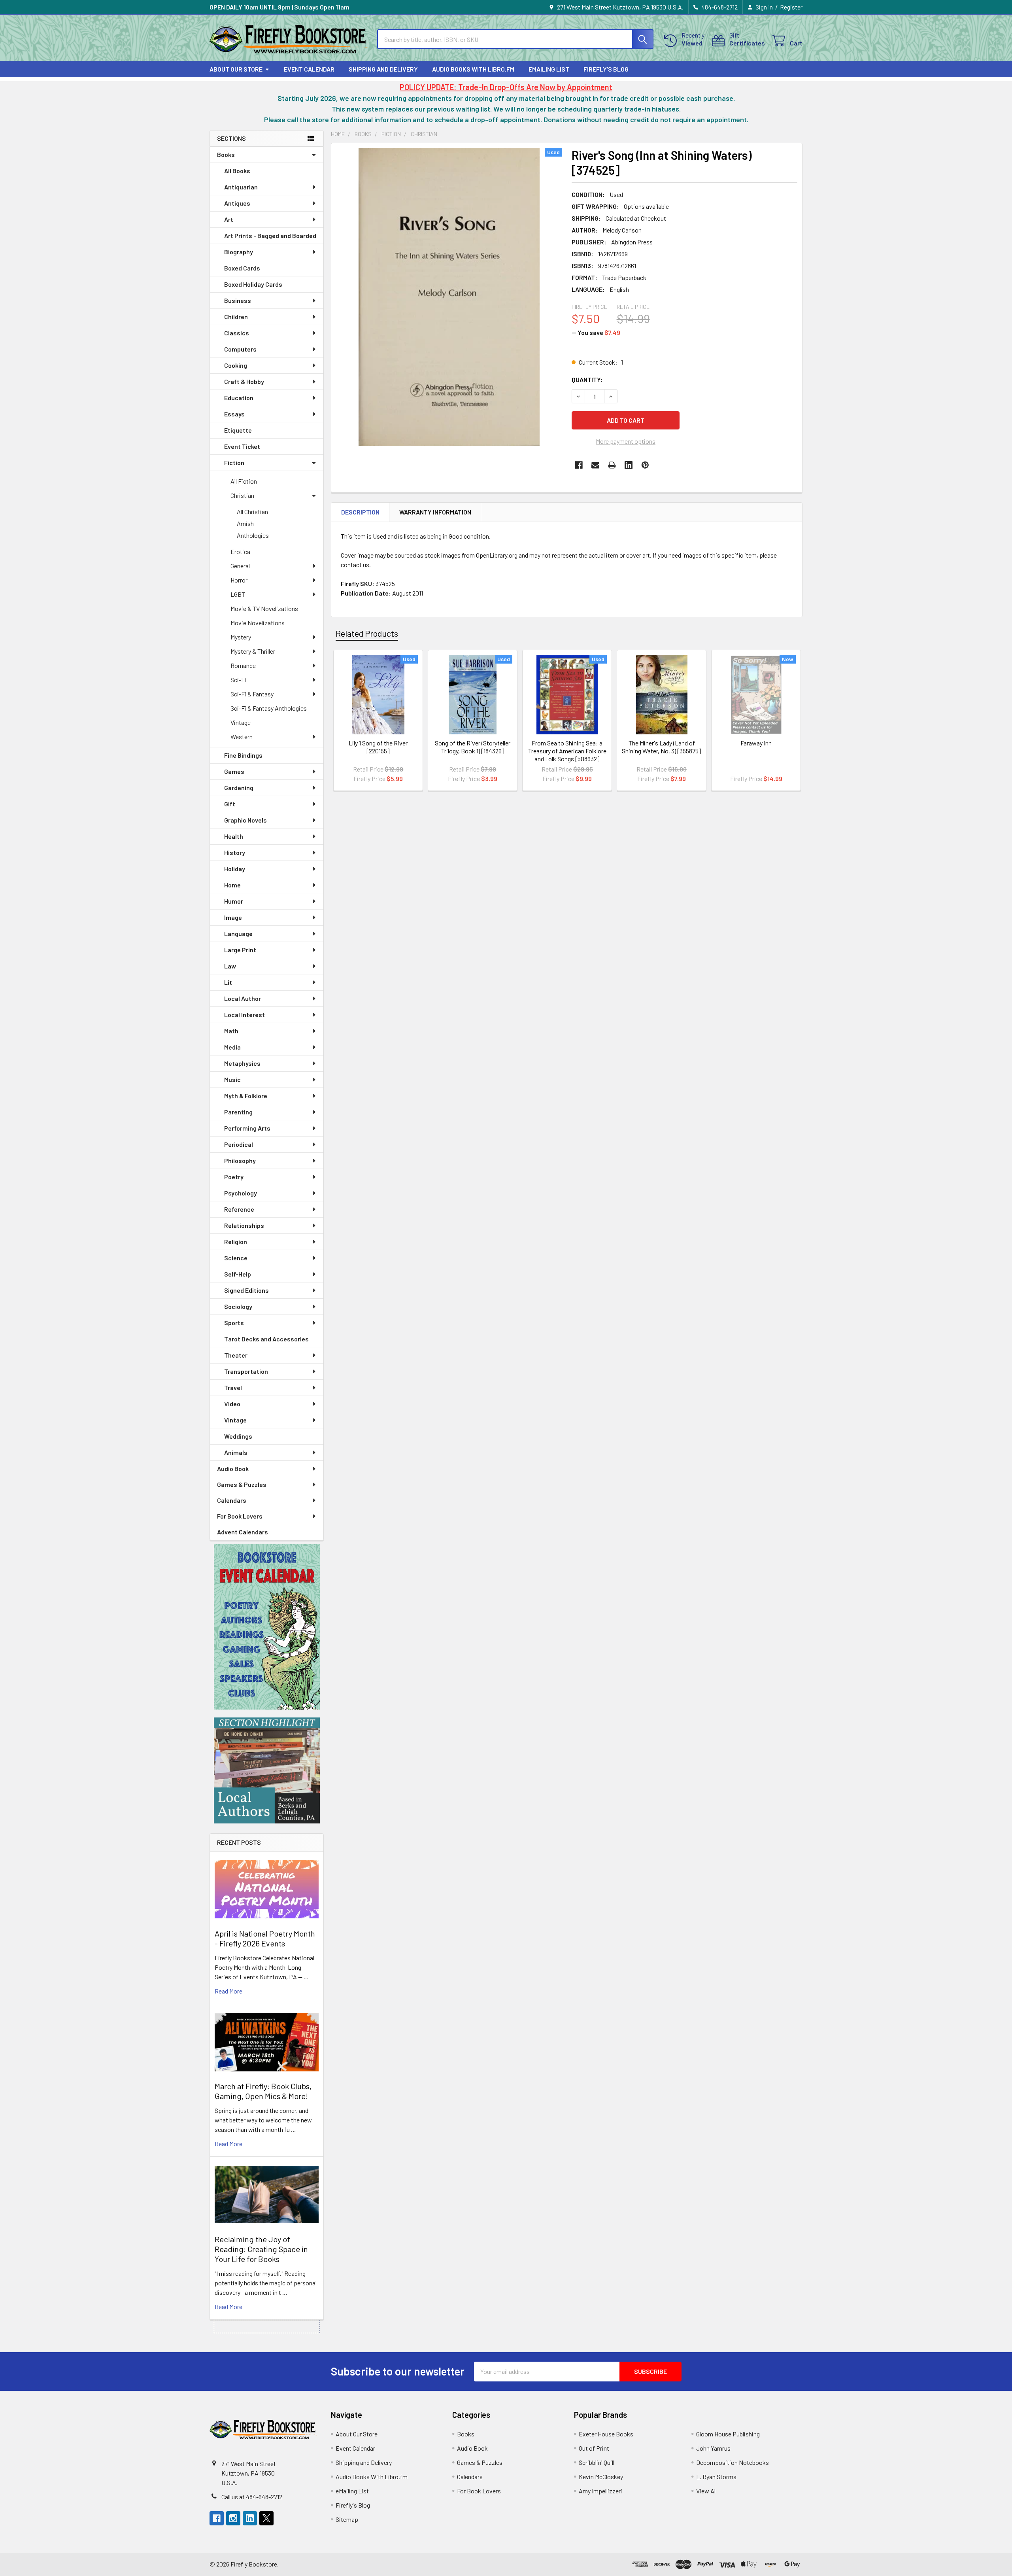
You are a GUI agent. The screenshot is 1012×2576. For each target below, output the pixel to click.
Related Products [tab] (367, 633)
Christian (242, 495)
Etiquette (238, 430)
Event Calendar (309, 69)
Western (242, 737)
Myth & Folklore (246, 1096)
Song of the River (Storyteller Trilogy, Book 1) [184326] (473, 747)
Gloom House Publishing (728, 2434)
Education (239, 398)
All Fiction (244, 481)
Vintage (241, 722)
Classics (237, 333)
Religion (236, 1242)
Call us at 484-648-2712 (252, 2497)
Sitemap (347, 2519)
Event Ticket (242, 446)
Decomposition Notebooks (733, 2462)
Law (230, 966)
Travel (233, 1387)
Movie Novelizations (258, 623)
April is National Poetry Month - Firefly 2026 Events (265, 1938)
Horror (239, 580)
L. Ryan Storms (716, 2477)
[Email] (595, 465)
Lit (228, 982)
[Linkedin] (629, 465)
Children (236, 317)
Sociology (238, 1306)
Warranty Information (435, 512)
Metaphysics (242, 1063)
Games (234, 771)
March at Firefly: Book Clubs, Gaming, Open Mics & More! (263, 2091)
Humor (234, 901)
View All (706, 2491)
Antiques (237, 203)
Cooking (236, 365)
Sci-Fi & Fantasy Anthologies (269, 708)
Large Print (240, 950)
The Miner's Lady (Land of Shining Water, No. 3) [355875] (662, 747)
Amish (245, 523)
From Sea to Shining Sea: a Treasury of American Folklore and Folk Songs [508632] (567, 751)
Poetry (234, 1177)
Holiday (235, 869)
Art (229, 219)
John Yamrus (713, 2448)
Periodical (239, 1144)
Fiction (234, 462)
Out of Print (594, 2448)
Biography (239, 252)
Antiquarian (241, 187)
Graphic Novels (245, 820)
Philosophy (240, 1160)
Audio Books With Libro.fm (473, 69)
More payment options (626, 441)
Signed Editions (246, 1290)
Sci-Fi (238, 680)
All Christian (252, 512)
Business (238, 300)
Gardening (239, 788)
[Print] (612, 465)
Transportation (246, 1371)
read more (228, 1991)
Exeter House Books (606, 2434)
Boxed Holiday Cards (253, 284)
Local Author (243, 998)
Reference (239, 1209)
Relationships (244, 1225)
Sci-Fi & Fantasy (252, 694)
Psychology (241, 1193)
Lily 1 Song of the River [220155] (378, 747)
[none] (449, 297)
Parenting (238, 1112)
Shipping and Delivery (383, 69)
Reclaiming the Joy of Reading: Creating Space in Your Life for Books (261, 2249)
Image (233, 917)
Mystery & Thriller (253, 651)
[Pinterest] (645, 465)
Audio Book (233, 1469)
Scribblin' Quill (597, 2462)
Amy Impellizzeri (600, 2491)
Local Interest (245, 1015)
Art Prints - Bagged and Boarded (270, 235)
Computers (240, 349)
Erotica (240, 551)
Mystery (241, 637)
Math (231, 1031)
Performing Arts (247, 1128)
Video (232, 1404)
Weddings (238, 1436)
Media (232, 1047)
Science (236, 1258)
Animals (236, 1452)
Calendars (232, 1500)
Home (232, 885)
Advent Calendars (243, 1532)
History (235, 852)
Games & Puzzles (242, 1484)
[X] (266, 2518)
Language (238, 933)
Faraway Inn (756, 743)
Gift (230, 804)
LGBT (238, 594)
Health (234, 836)
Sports (234, 1323)
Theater (236, 1355)
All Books (237, 171)
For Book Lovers (240, 1516)
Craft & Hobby (244, 381)
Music (232, 1079)
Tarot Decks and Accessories (266, 1339)
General (240, 566)
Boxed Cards (242, 268)
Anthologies (253, 535)
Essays (234, 414)
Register (791, 7)
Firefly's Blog (606, 69)
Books (226, 154)
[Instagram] (233, 2518)
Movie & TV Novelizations (264, 608)
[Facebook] (579, 465)
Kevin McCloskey (601, 2477)
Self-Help (238, 1274)
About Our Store (236, 69)
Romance (243, 665)
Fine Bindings (243, 755)
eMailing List (549, 69)
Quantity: (587, 379)
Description (360, 512)
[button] (267, 1627)
